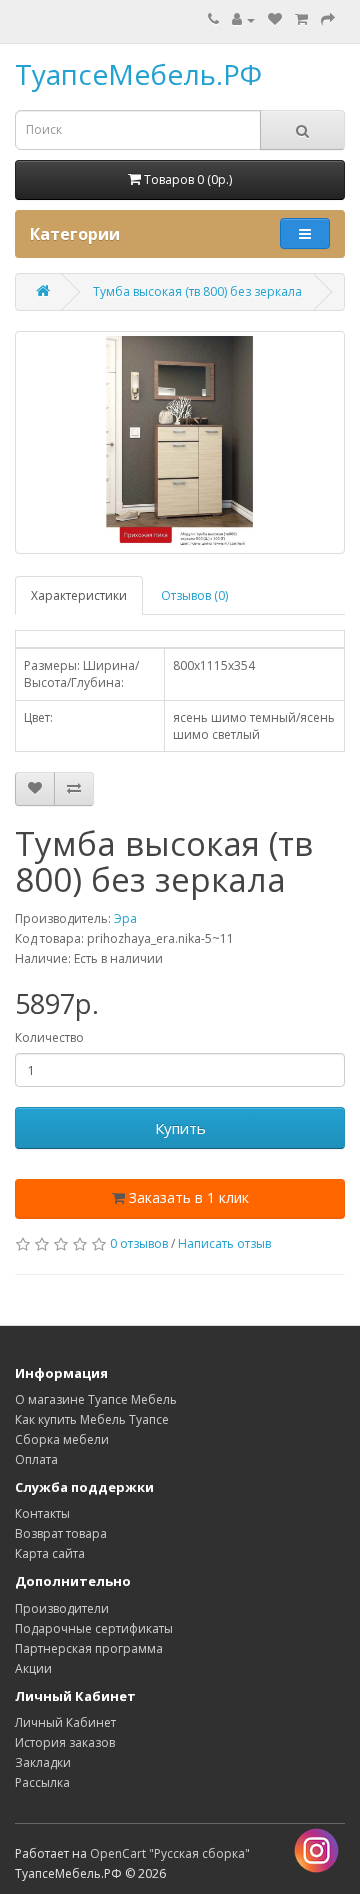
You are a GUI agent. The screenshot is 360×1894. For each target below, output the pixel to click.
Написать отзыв (224, 1243)
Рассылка (42, 1782)
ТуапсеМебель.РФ (138, 74)
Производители (62, 1608)
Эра (125, 918)
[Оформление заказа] (328, 19)
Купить (180, 1128)
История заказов (65, 1742)
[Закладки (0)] (275, 19)
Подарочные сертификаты (94, 1628)
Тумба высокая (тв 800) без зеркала (197, 291)
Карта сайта (50, 1553)
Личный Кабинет (65, 1722)
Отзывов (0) (194, 595)
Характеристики (79, 595)
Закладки (43, 1762)
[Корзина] (301, 19)
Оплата (36, 1459)
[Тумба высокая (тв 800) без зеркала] (180, 442)
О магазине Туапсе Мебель (96, 1399)
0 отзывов (139, 1243)
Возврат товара (61, 1533)
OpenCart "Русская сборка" (170, 1853)
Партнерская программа (89, 1648)
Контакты (42, 1513)
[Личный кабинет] (243, 19)
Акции (33, 1668)
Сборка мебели (62, 1439)
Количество (49, 1037)
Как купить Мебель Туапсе (92, 1419)
